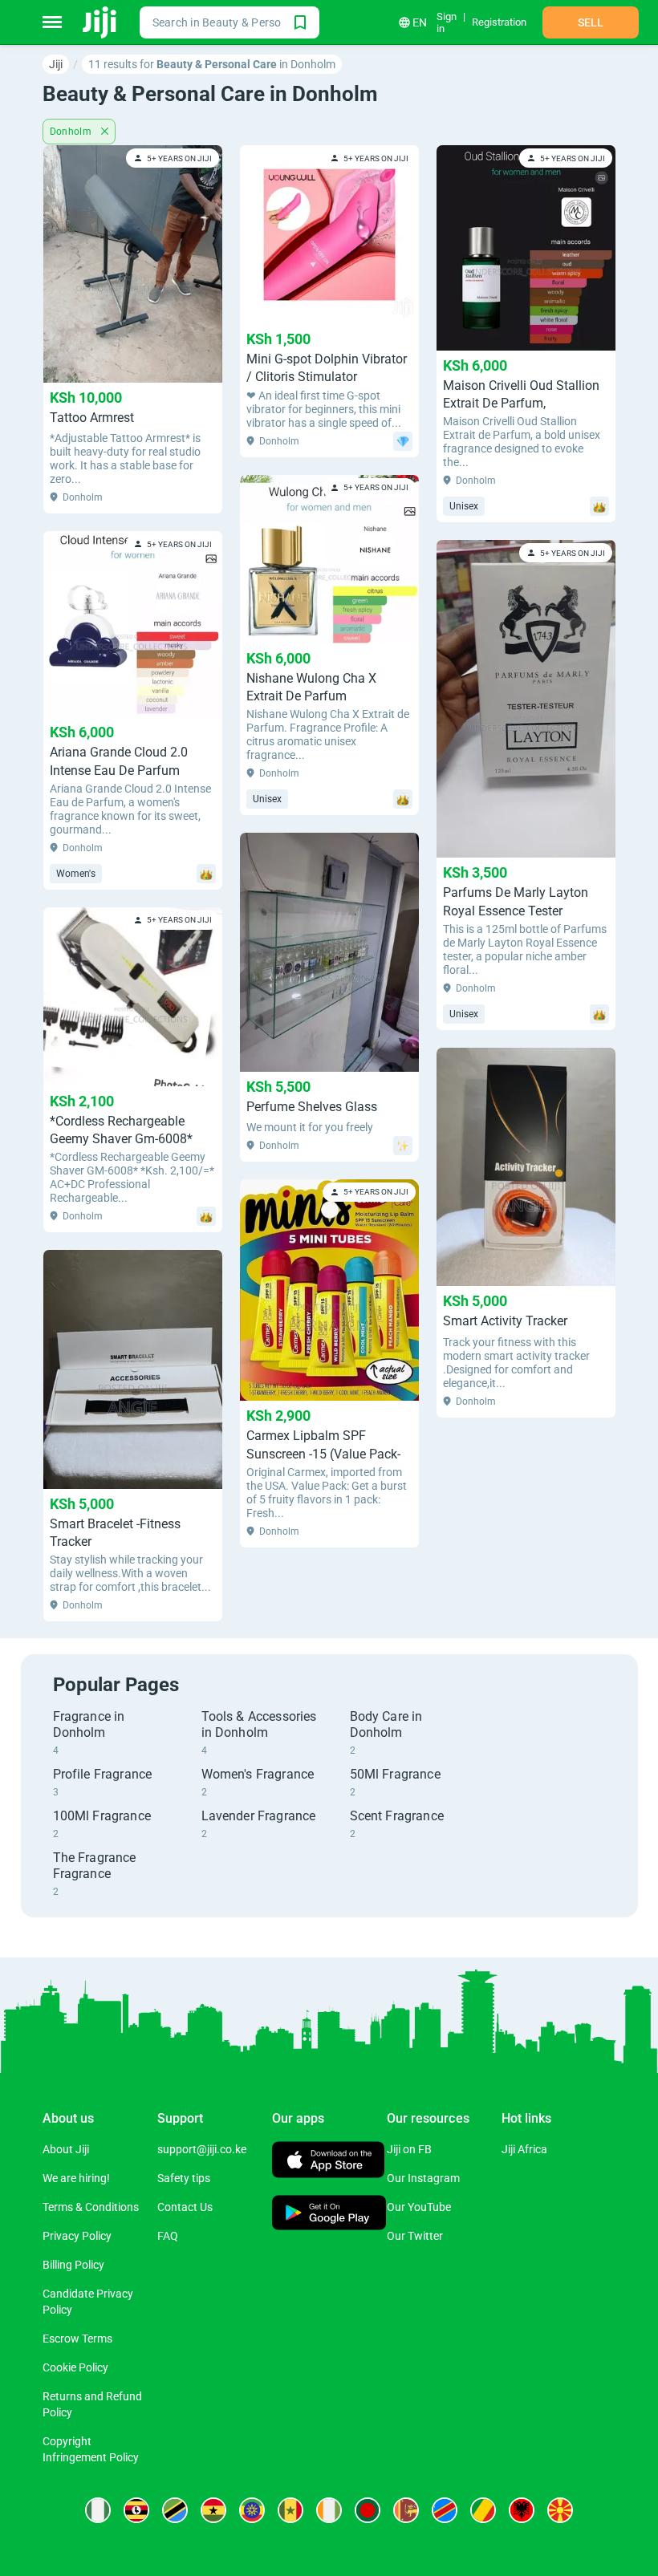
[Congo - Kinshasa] (445, 2510)
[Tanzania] (175, 2510)
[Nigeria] (98, 2510)
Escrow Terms (77, 2339)
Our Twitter (415, 2236)
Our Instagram (423, 2178)
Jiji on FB (409, 2149)
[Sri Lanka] (406, 2510)
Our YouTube (419, 2207)
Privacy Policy (77, 2236)
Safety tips (184, 2178)
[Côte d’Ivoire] (329, 2510)
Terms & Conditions (91, 2207)
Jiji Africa (524, 2149)
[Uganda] (136, 2510)
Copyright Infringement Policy (91, 2449)
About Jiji (66, 2149)
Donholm (72, 132)
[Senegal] (290, 2510)
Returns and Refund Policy (92, 2404)
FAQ (168, 2236)
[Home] (101, 22)
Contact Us (185, 2207)
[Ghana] (213, 2510)
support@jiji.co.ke (202, 2149)
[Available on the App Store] (328, 2162)
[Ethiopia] (252, 2510)
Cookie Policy (75, 2367)
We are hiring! (76, 2178)
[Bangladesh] (368, 2510)
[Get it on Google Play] (329, 2215)
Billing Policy (73, 2265)
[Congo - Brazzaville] (483, 2510)
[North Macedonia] (560, 2510)
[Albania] (522, 2510)
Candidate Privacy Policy (88, 2302)
